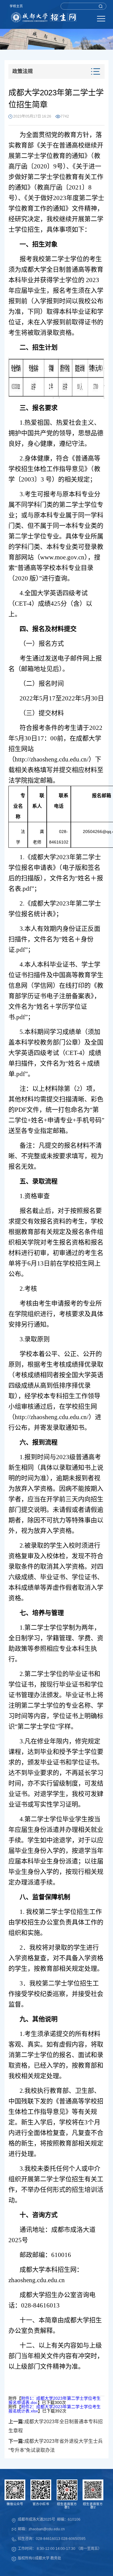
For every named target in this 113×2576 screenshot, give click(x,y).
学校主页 (16, 6)
